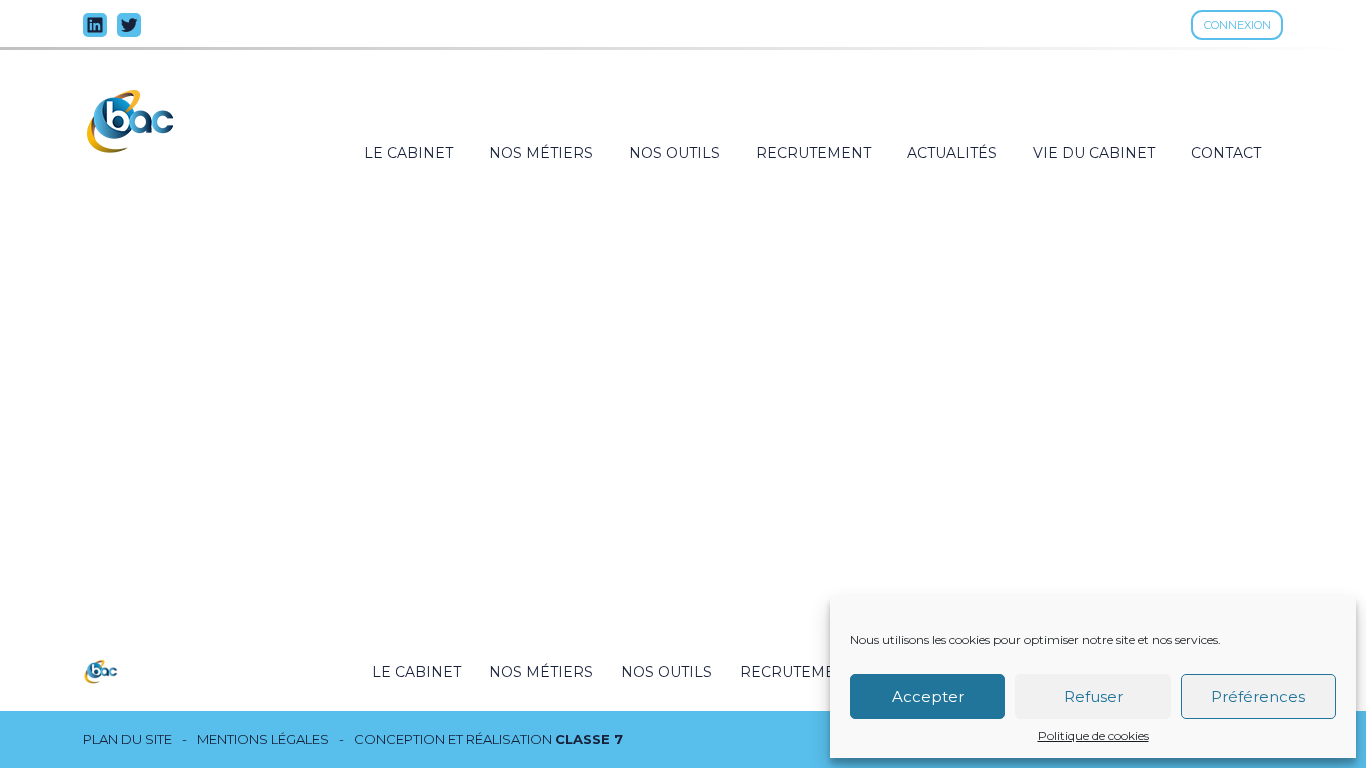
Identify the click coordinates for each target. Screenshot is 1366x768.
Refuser (1093, 696)
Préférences (1258, 696)
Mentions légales (263, 739)
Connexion (1237, 25)
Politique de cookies (1093, 736)
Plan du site (127, 739)
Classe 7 (589, 739)
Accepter (928, 696)
